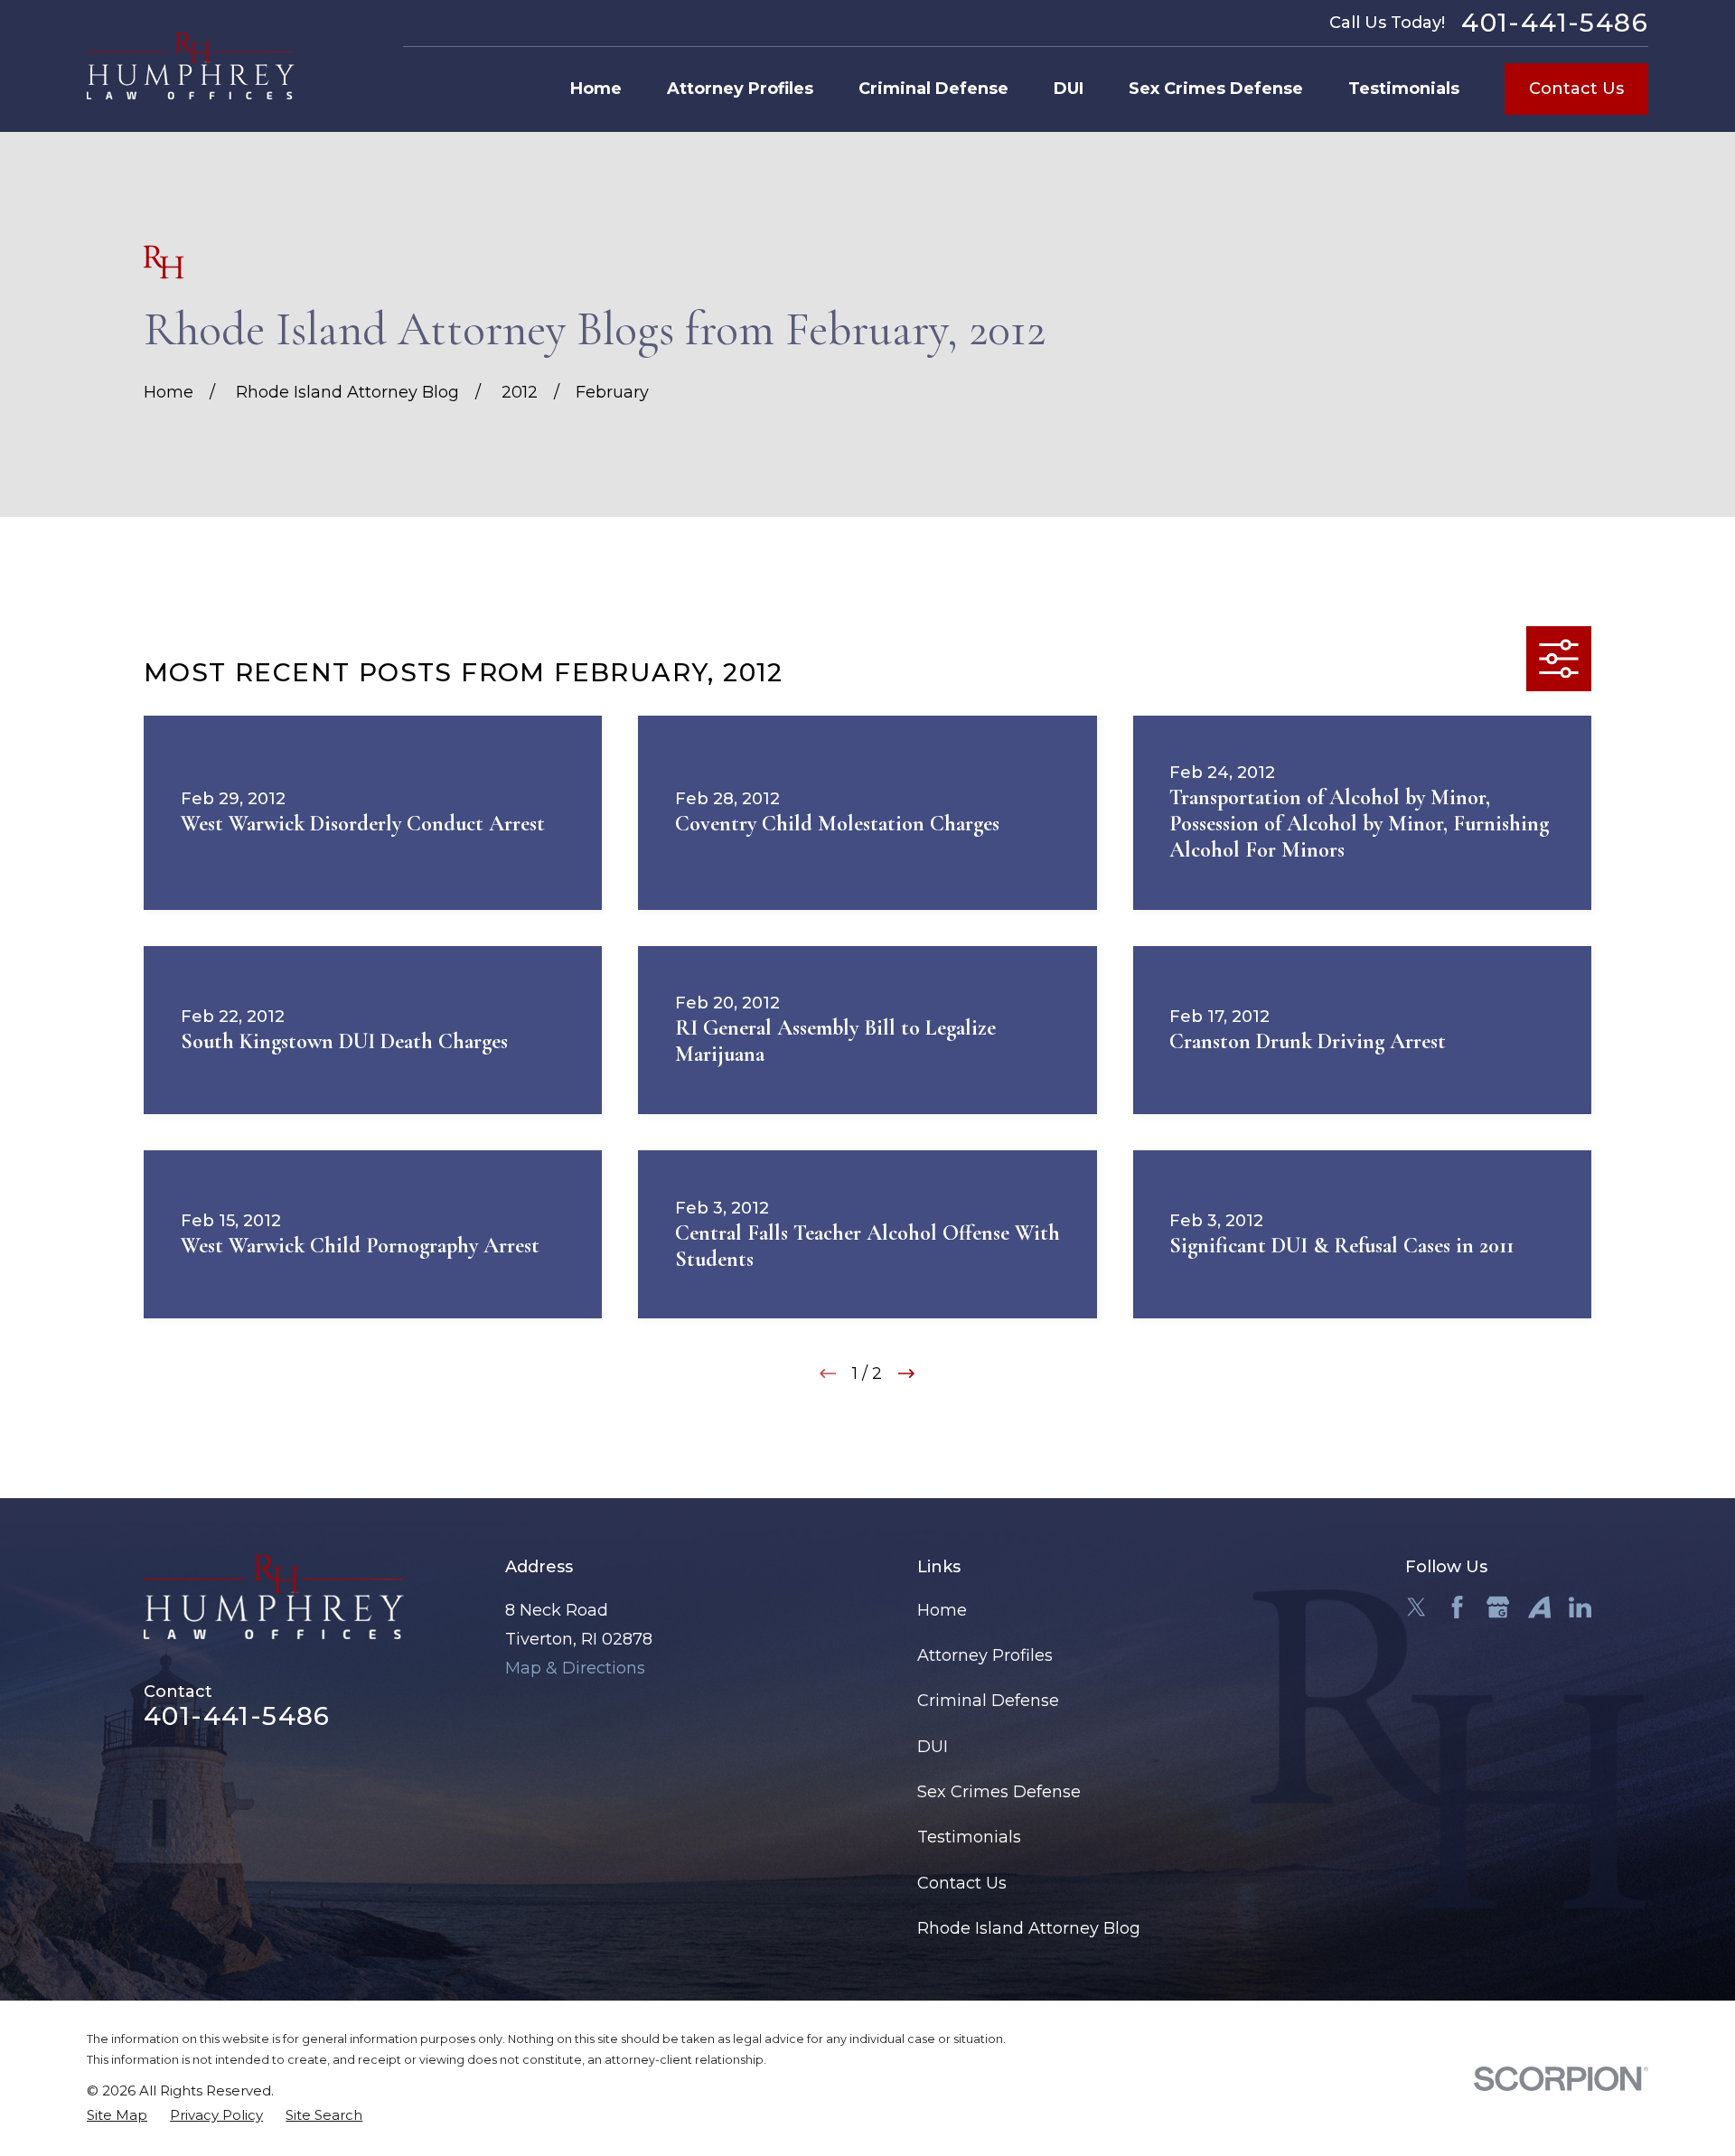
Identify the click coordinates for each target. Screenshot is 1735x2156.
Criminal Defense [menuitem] (933, 89)
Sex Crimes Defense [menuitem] (1216, 89)
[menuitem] (117, 2115)
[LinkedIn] (1580, 1607)
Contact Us (1576, 89)
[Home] (191, 66)
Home (942, 1610)
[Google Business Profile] (1498, 1607)
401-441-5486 (1555, 23)
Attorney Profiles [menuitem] (740, 89)
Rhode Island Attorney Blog (1029, 1928)
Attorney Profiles (985, 1655)
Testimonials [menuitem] (1404, 89)
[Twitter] (1416, 1607)
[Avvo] (1539, 1607)
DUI (933, 1747)
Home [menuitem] (596, 89)
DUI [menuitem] (1069, 89)
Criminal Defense (988, 1701)
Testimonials (969, 1837)
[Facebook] (1457, 1607)
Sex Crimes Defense (999, 1792)
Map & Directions (575, 1668)
